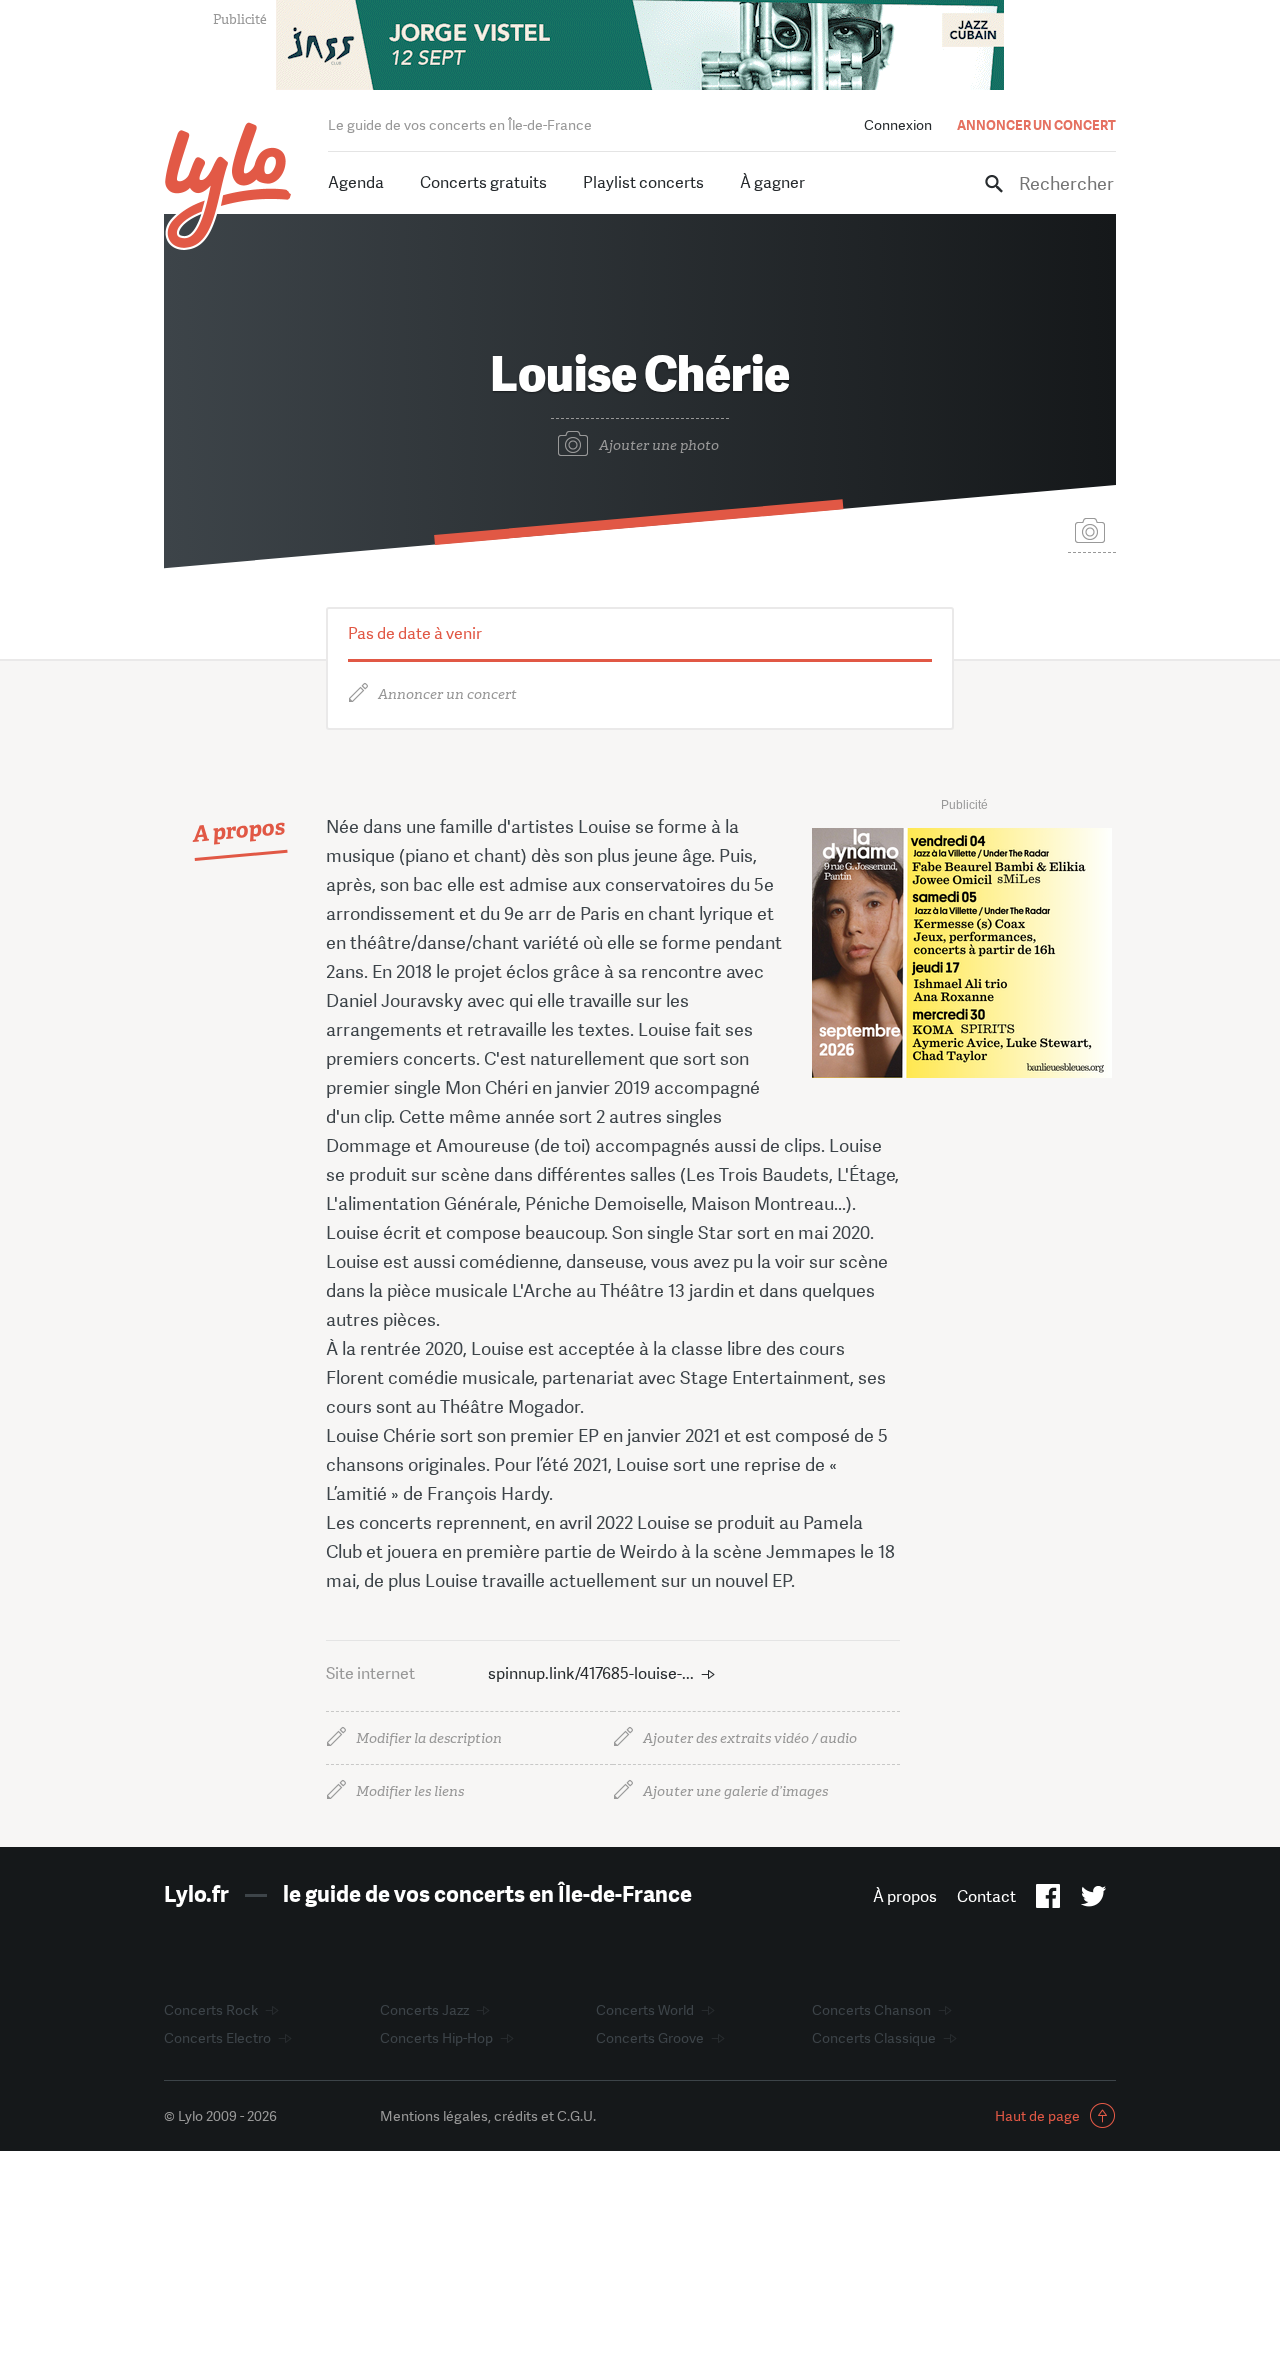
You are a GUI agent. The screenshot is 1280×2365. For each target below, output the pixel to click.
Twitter (1093, 1900)
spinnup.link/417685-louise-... (591, 1673)
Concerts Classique (874, 2038)
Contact (986, 1896)
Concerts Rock (211, 2010)
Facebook (1048, 1900)
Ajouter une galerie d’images (735, 1791)
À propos (905, 1896)
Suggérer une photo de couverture (1092, 529)
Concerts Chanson (871, 2010)
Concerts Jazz (424, 2010)
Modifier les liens (410, 1791)
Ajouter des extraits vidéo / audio (750, 1738)
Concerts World (645, 2010)
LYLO (228, 185)
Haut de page (1037, 2116)
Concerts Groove (650, 2038)
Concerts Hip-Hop (436, 2038)
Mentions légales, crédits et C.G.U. (488, 2116)
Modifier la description (429, 1738)
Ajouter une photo (659, 445)
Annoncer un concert (447, 694)
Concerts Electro (217, 2038)
